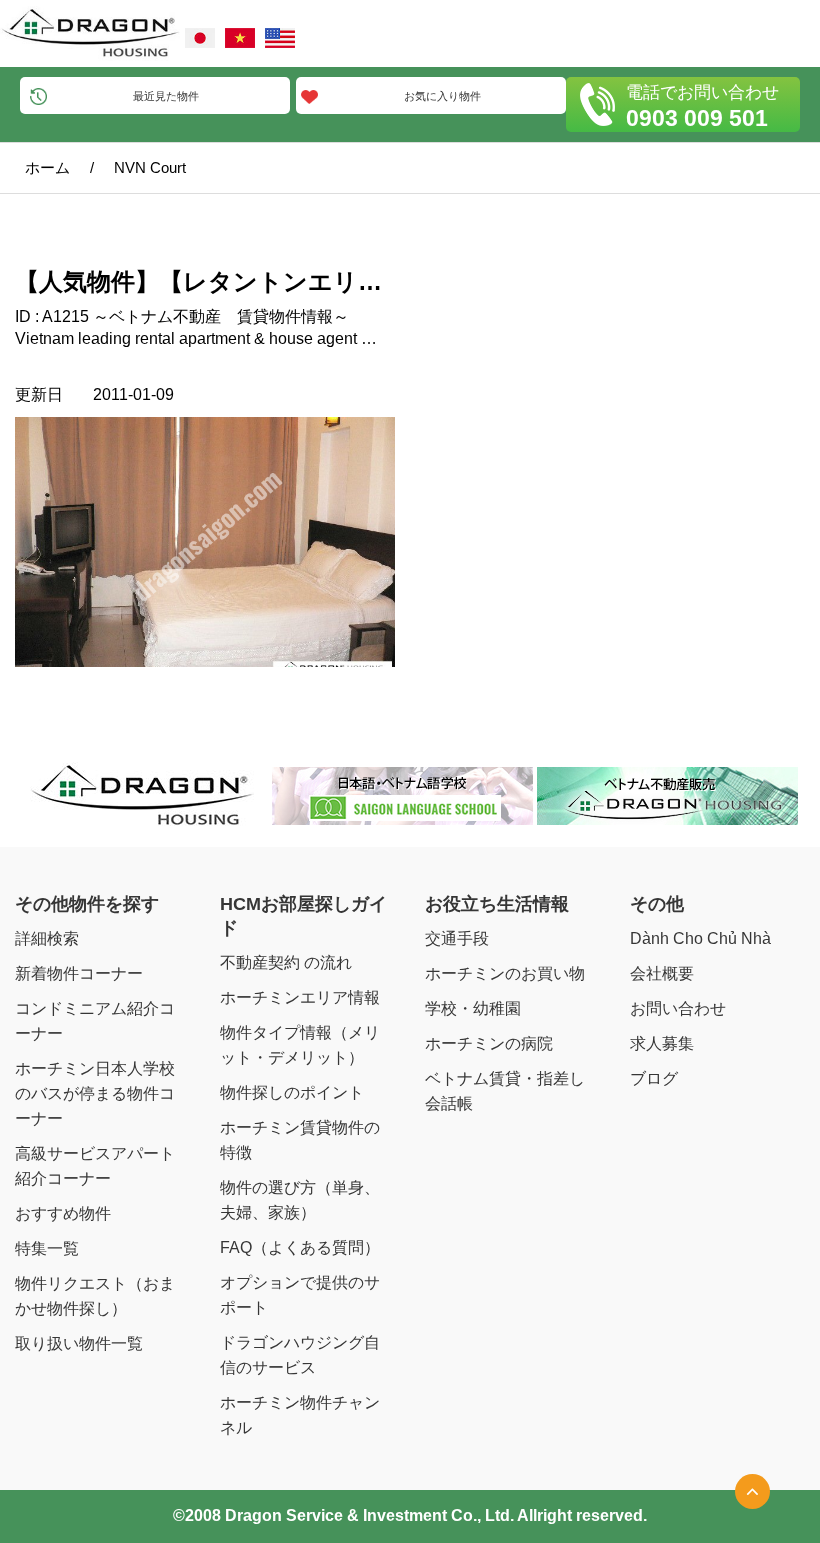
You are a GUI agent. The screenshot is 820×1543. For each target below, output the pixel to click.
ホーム (47, 167)
